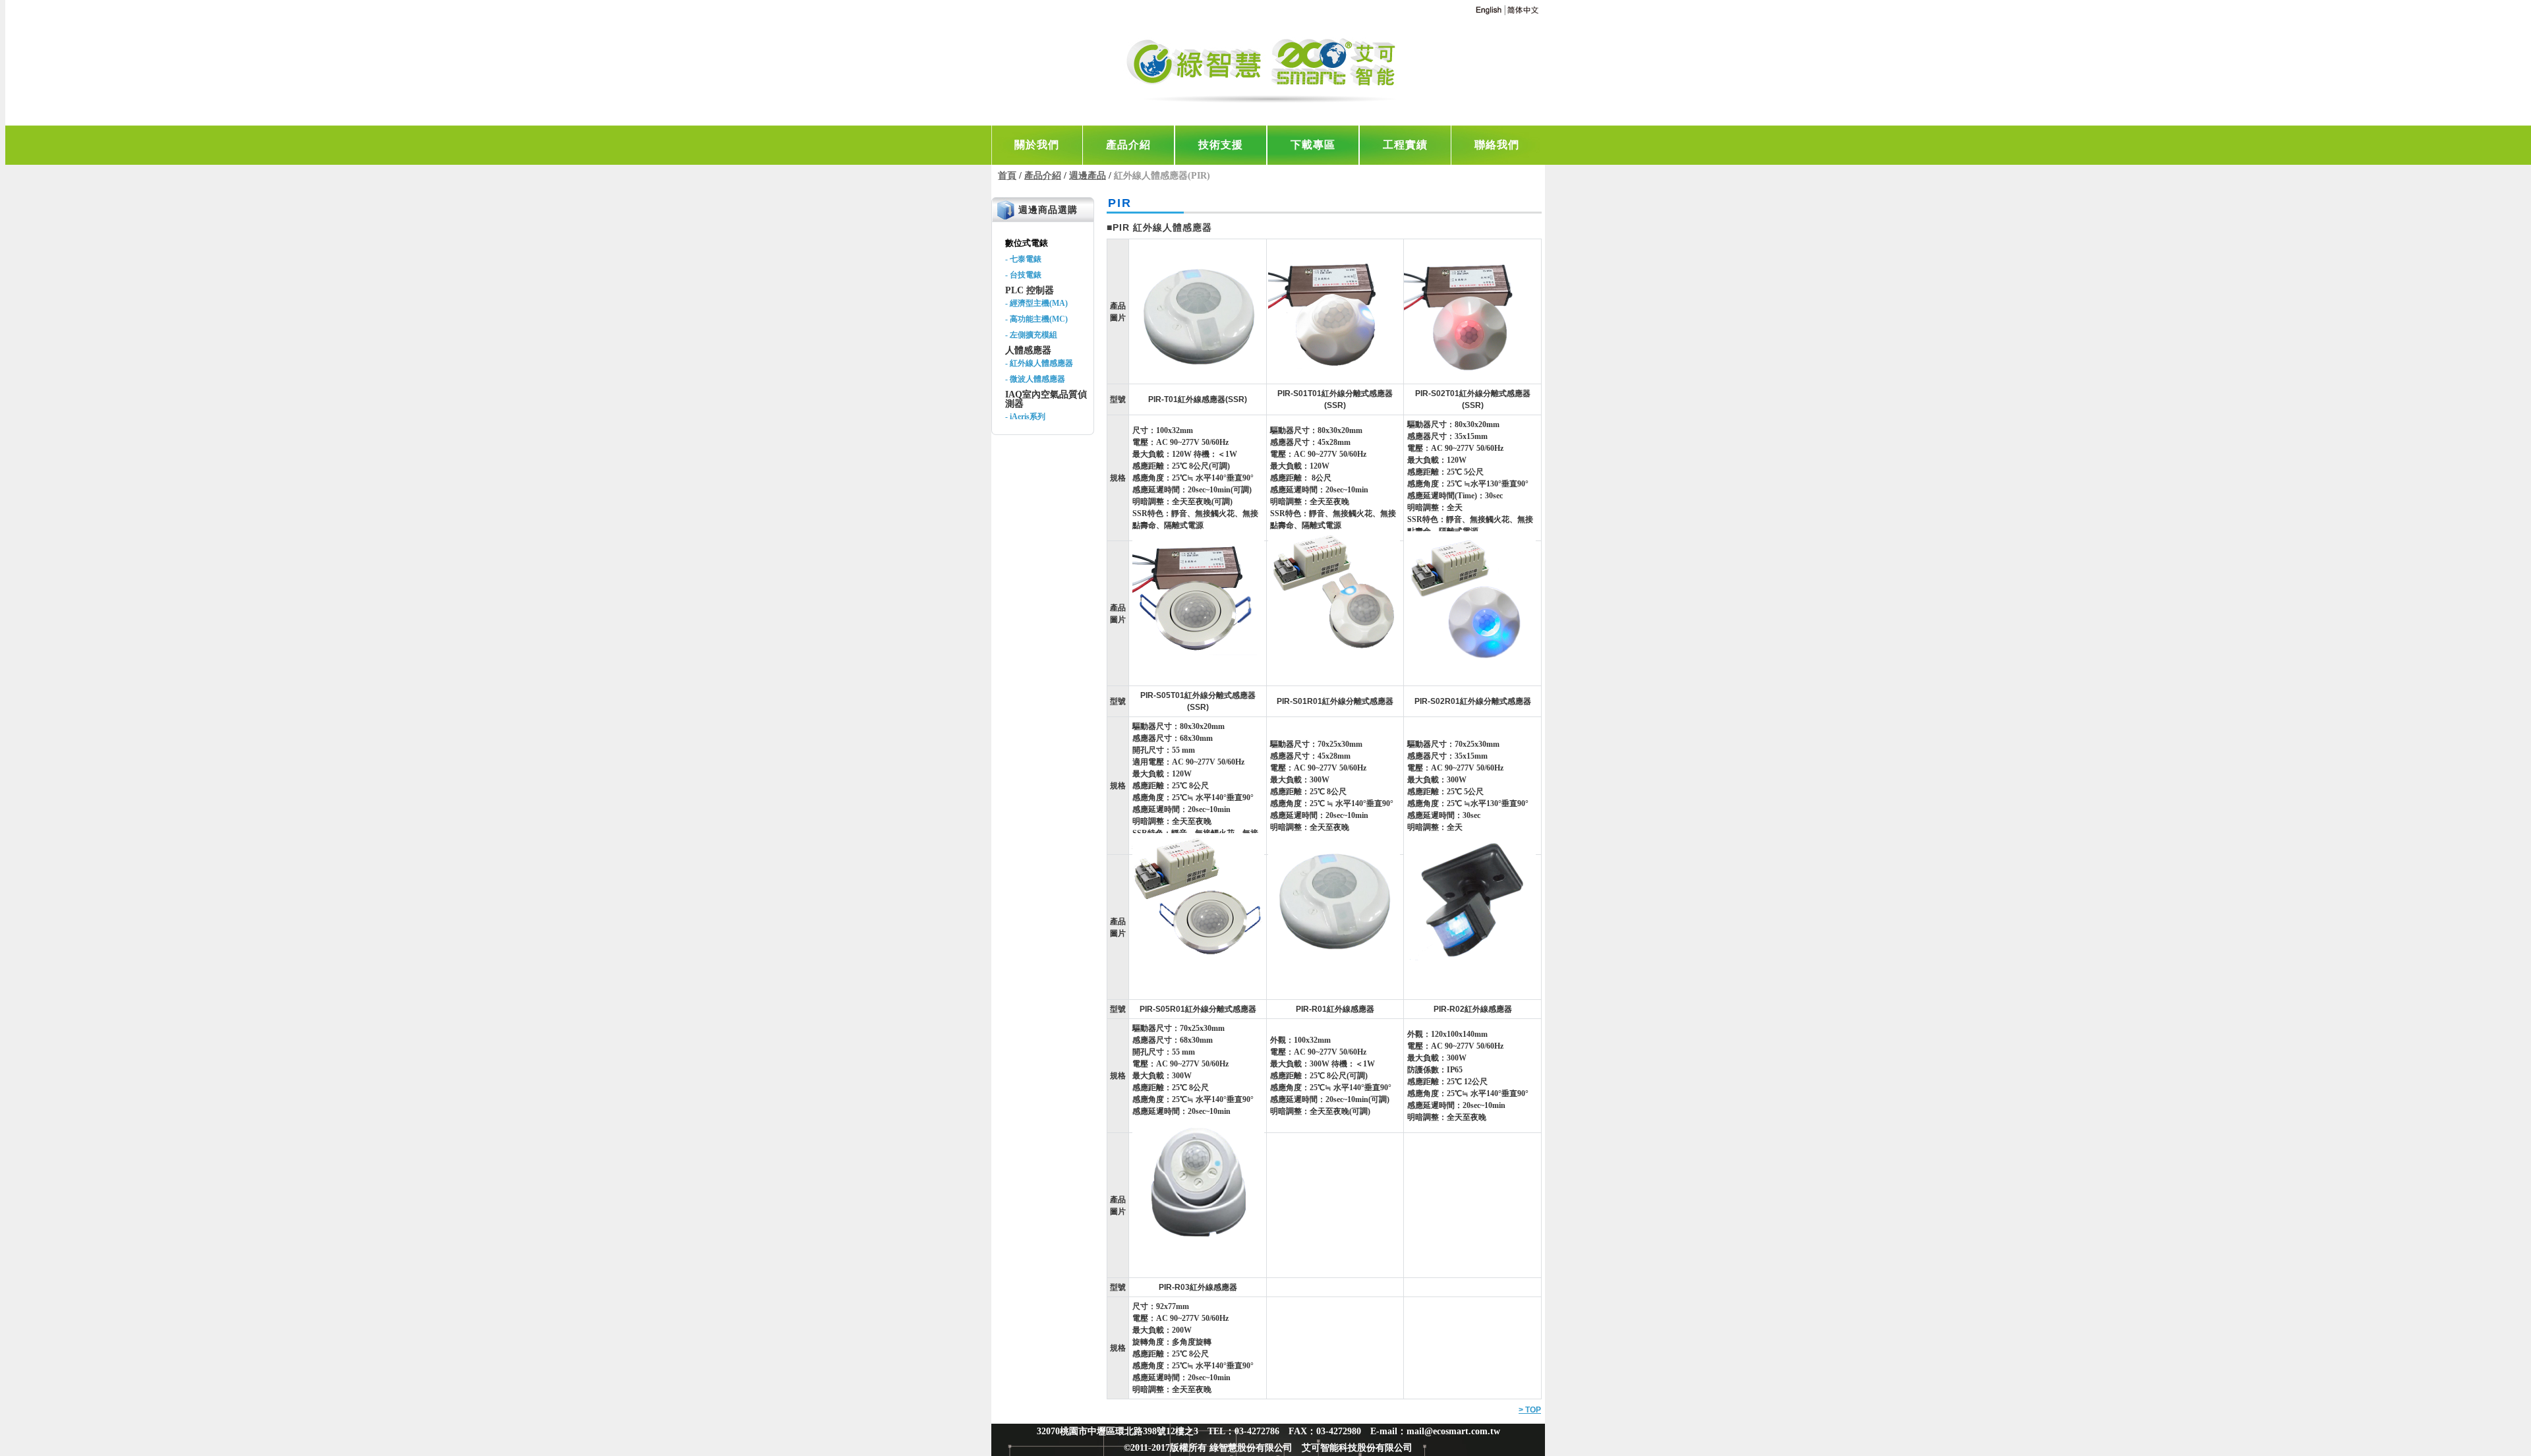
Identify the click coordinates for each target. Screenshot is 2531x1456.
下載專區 (1313, 145)
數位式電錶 (1027, 243)
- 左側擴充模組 (1031, 335)
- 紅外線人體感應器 (1039, 363)
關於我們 (1037, 145)
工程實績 (1405, 145)
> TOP (1530, 1410)
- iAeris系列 (1025, 417)
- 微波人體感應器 (1035, 379)
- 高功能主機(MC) (1036, 319)
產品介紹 (1128, 145)
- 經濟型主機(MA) (1036, 303)
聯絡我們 (1497, 145)
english (1488, 10)
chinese (1522, 10)
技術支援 (1221, 145)
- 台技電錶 (1023, 275)
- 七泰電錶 (1023, 259)
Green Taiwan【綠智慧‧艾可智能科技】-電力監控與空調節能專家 (1265, 66)
